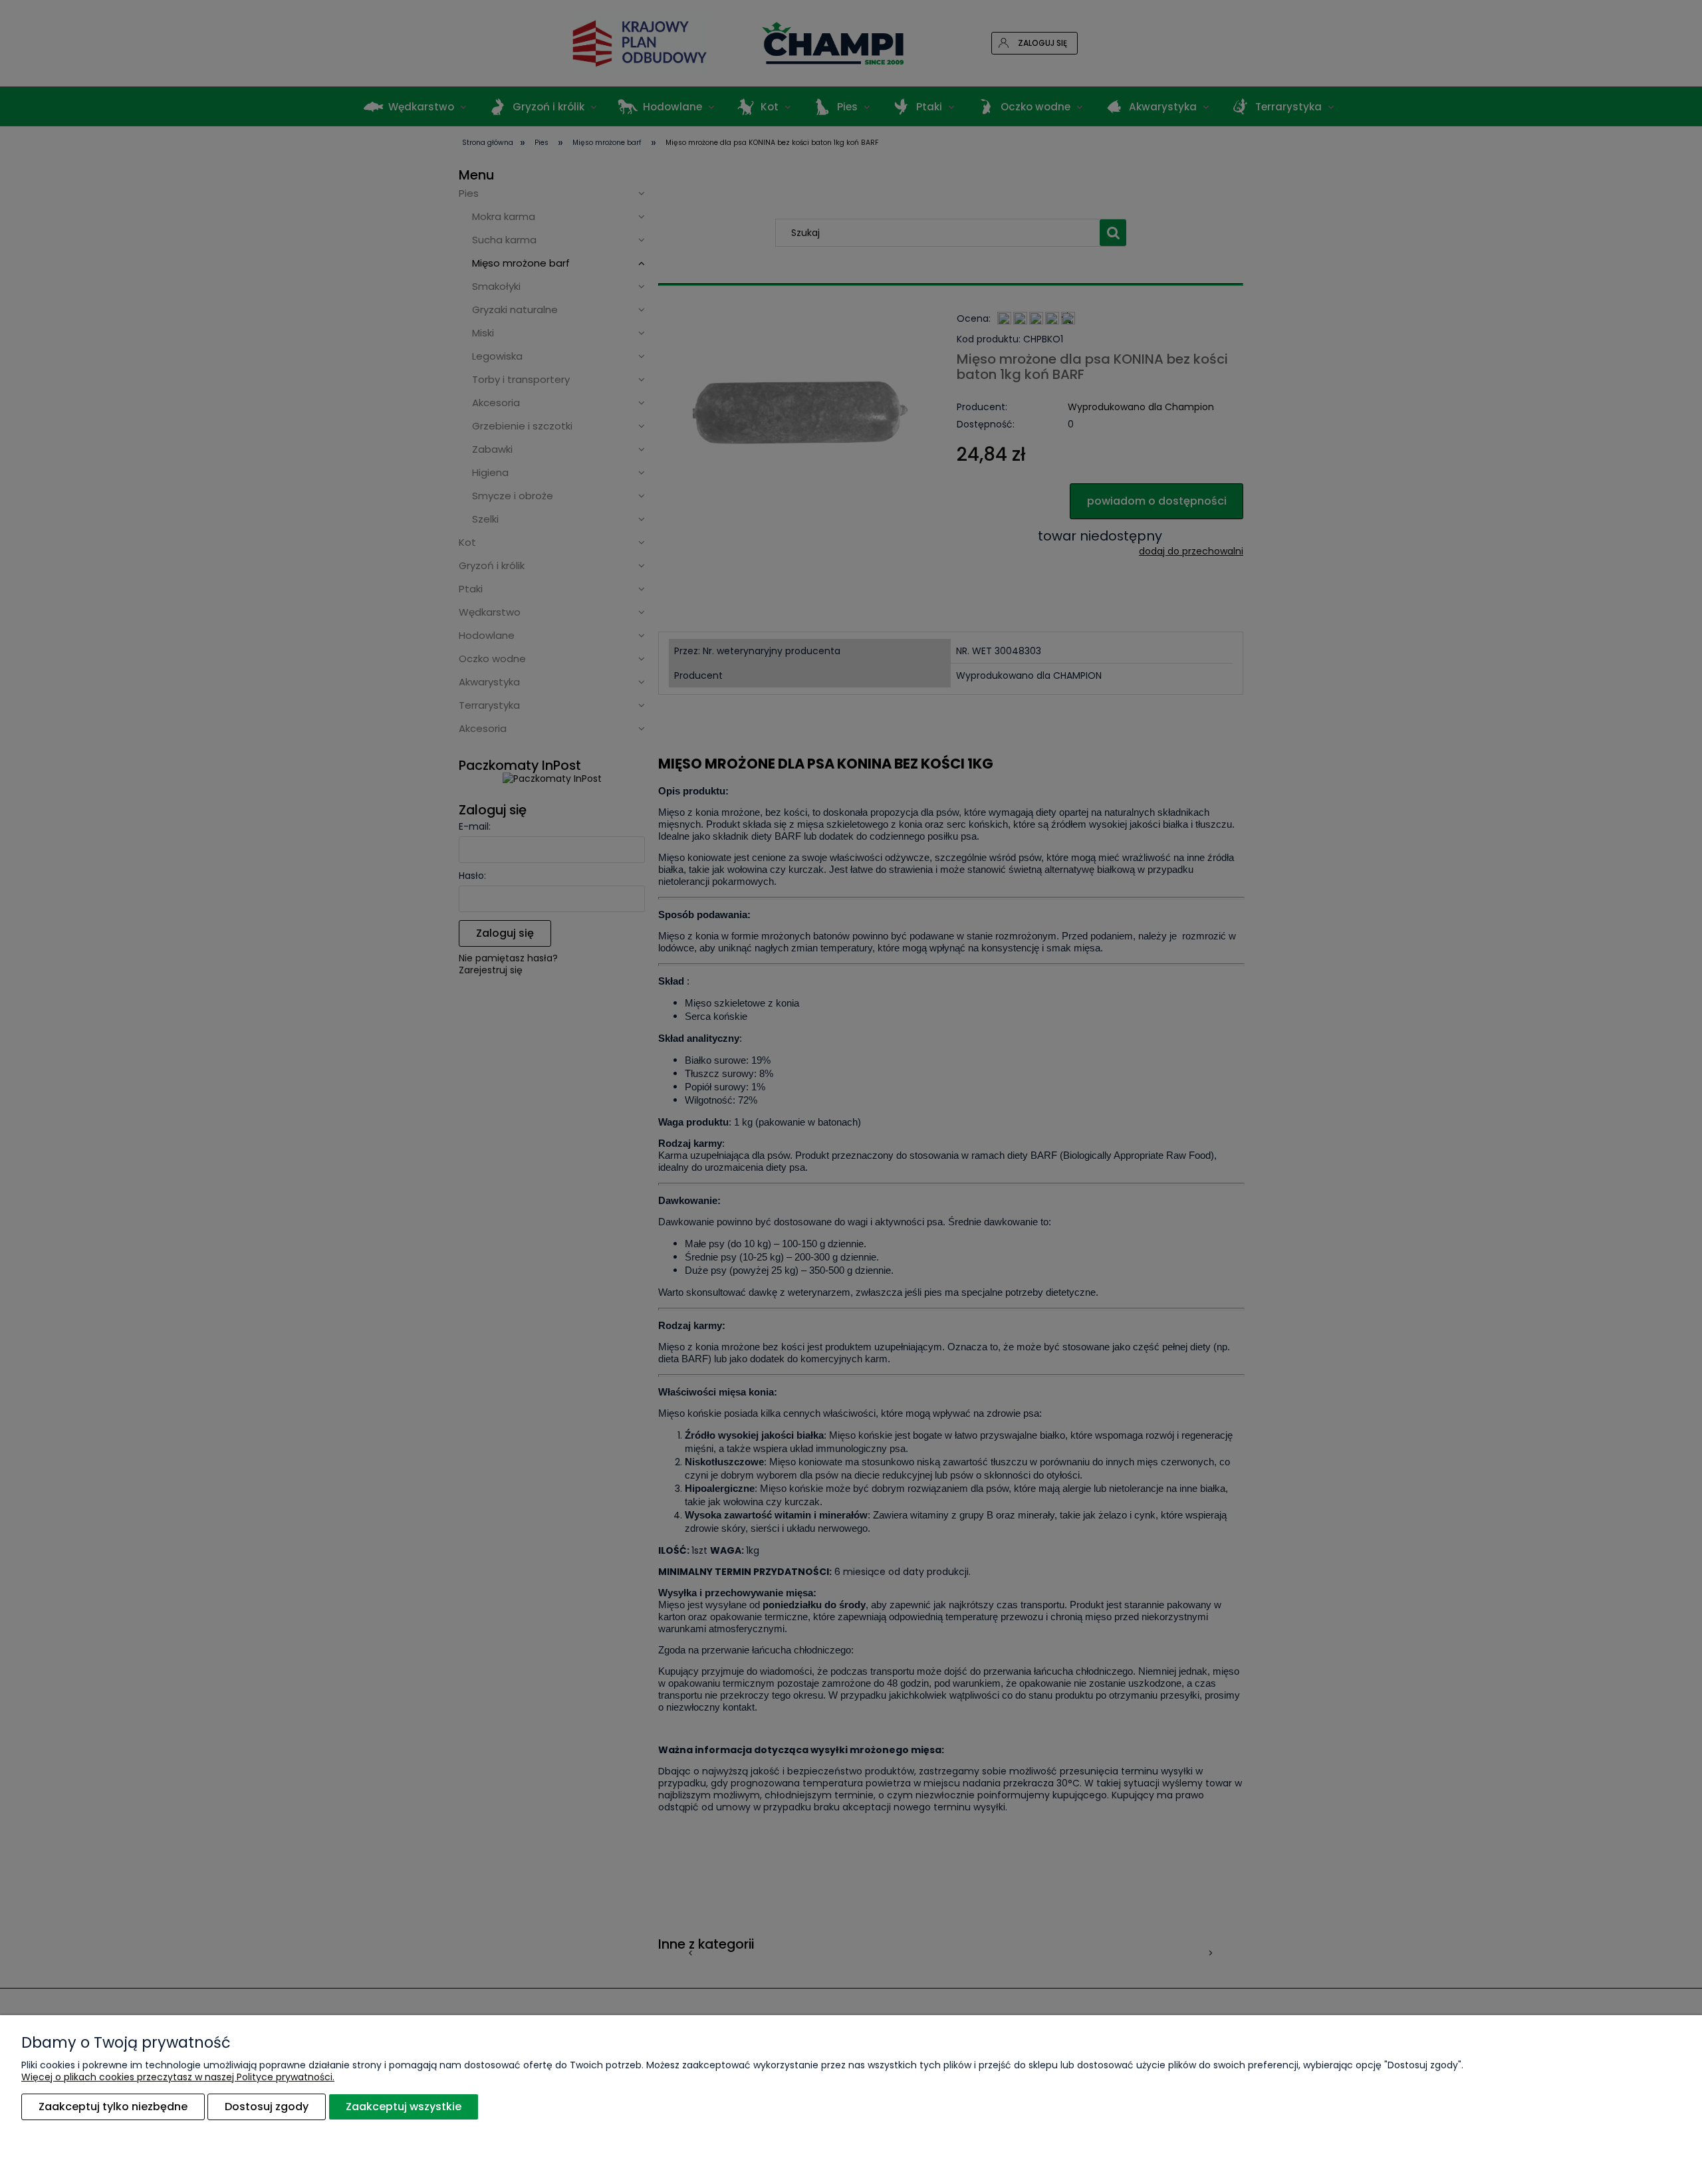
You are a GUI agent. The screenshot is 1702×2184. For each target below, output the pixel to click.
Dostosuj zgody (267, 2107)
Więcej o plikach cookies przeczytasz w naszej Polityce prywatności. (178, 2077)
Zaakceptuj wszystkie (404, 2107)
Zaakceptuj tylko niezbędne (113, 2107)
